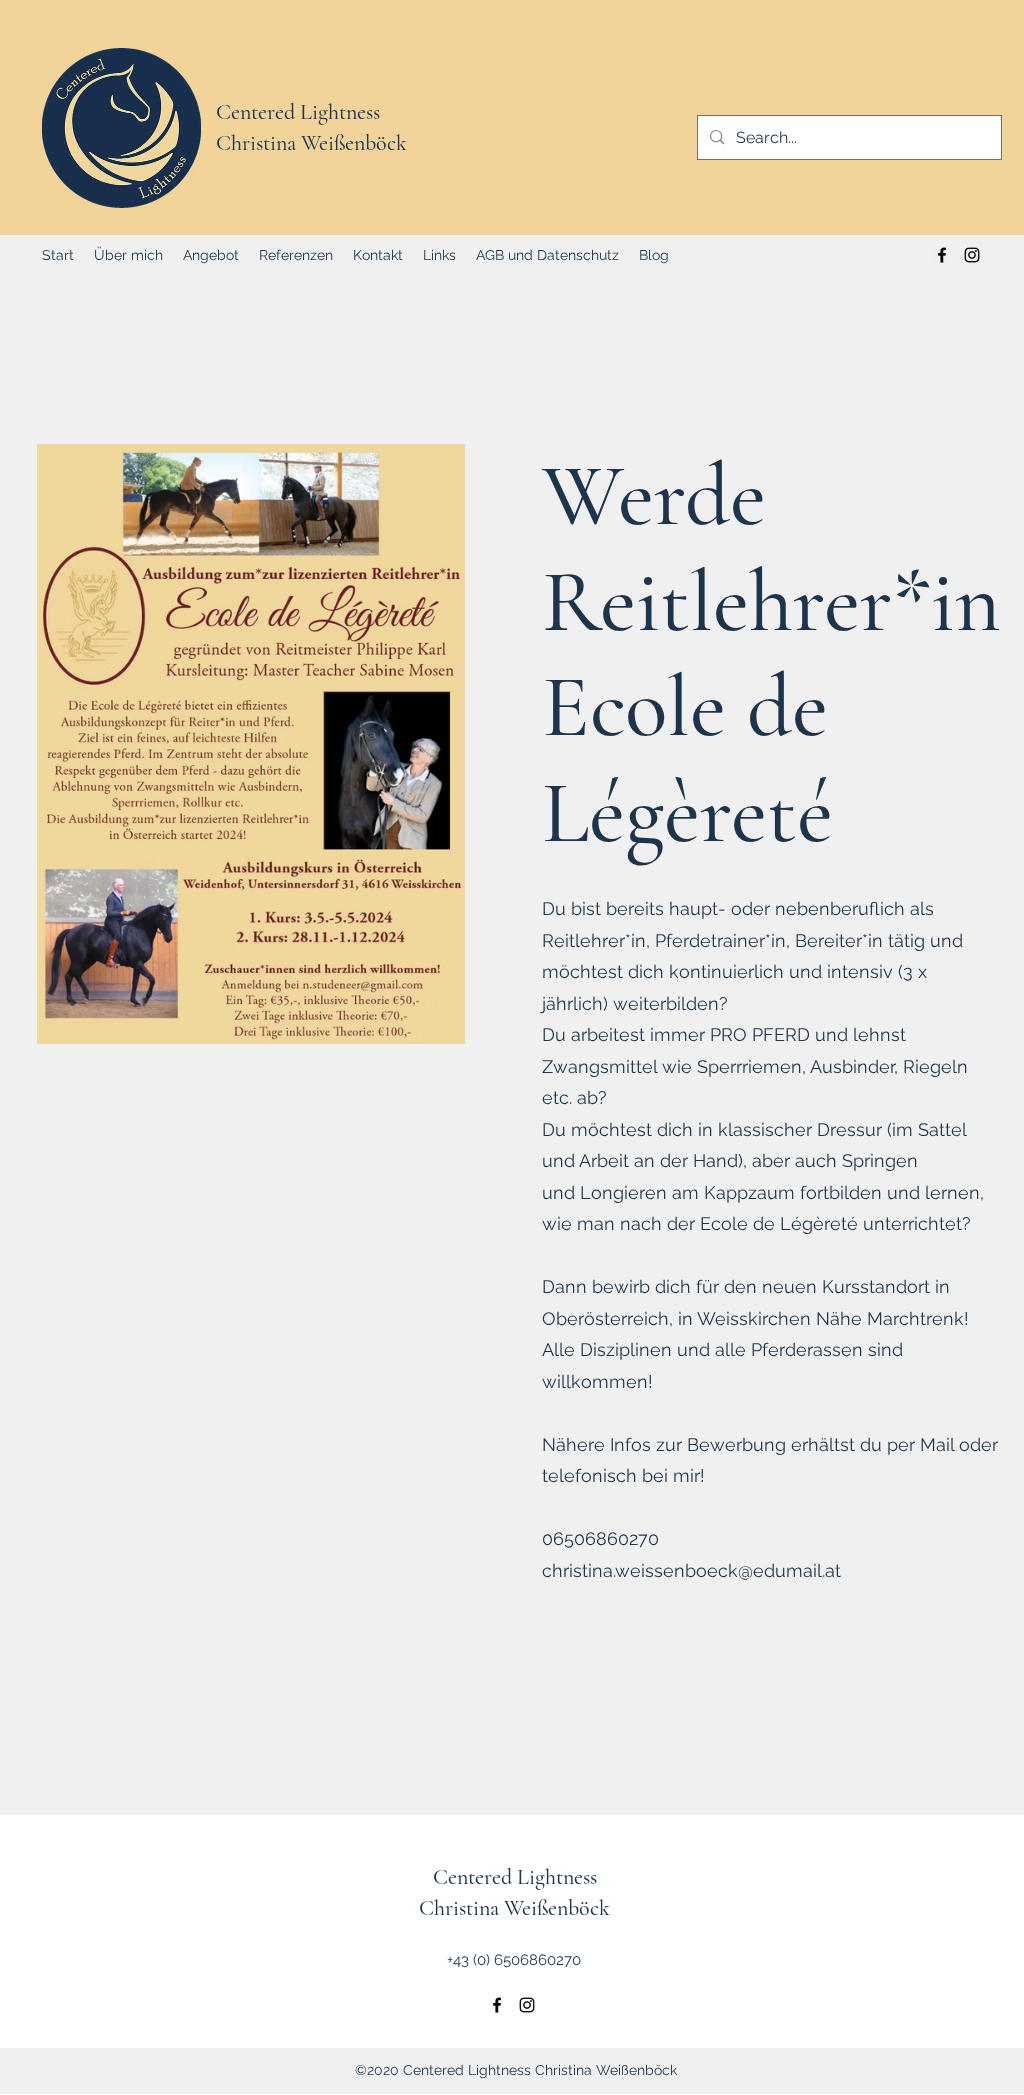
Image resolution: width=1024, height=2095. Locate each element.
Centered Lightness (298, 112)
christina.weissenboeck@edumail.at (691, 1570)
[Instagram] (972, 255)
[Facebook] (942, 255)
